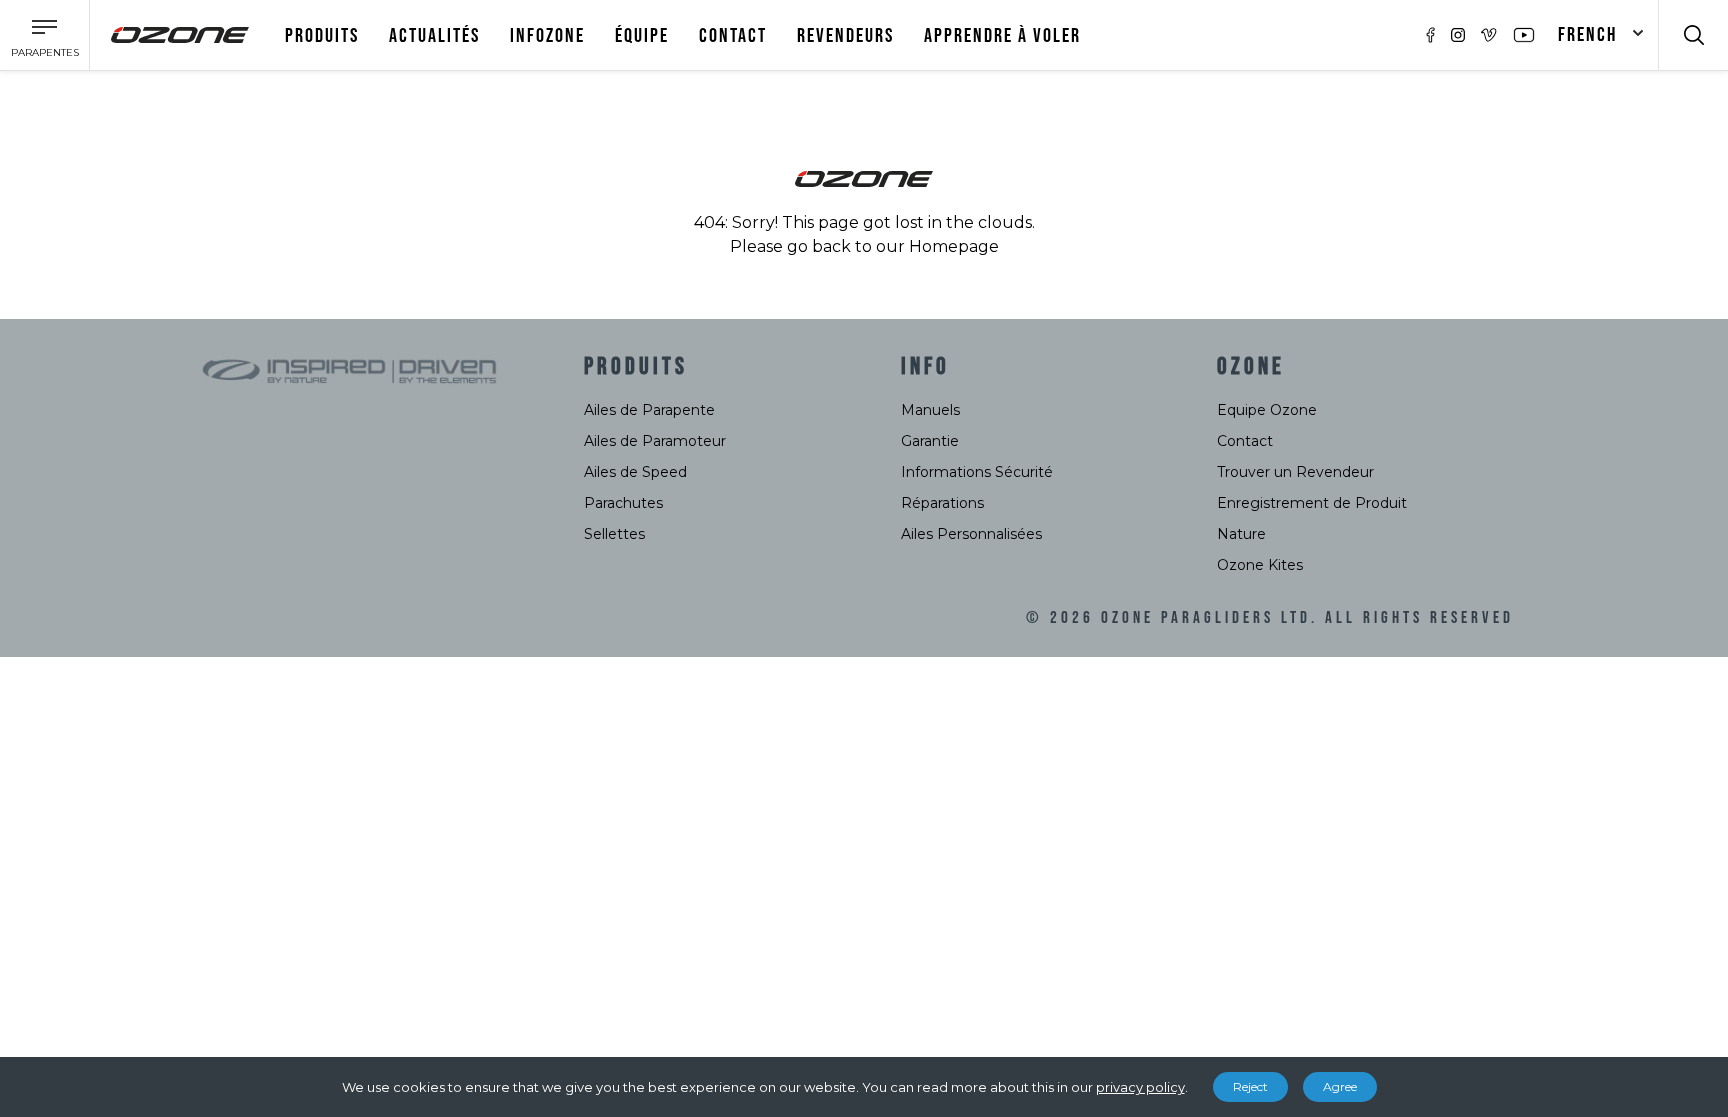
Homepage (954, 246)
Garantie (930, 441)
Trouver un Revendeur (1295, 472)
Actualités (434, 36)
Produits (322, 36)
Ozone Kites (1260, 565)
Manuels (930, 410)
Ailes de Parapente (649, 410)
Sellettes (614, 534)
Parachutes (623, 503)
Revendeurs (845, 36)
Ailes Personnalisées (971, 534)
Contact (733, 36)
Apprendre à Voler (1002, 36)
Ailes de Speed (635, 472)
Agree (1340, 1086)
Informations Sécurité (977, 472)
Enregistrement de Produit (1312, 503)
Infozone (547, 36)
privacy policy (1140, 1087)
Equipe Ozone (1267, 410)
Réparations (942, 503)
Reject (1250, 1086)
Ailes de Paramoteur (655, 441)
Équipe (642, 36)
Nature (1241, 534)
